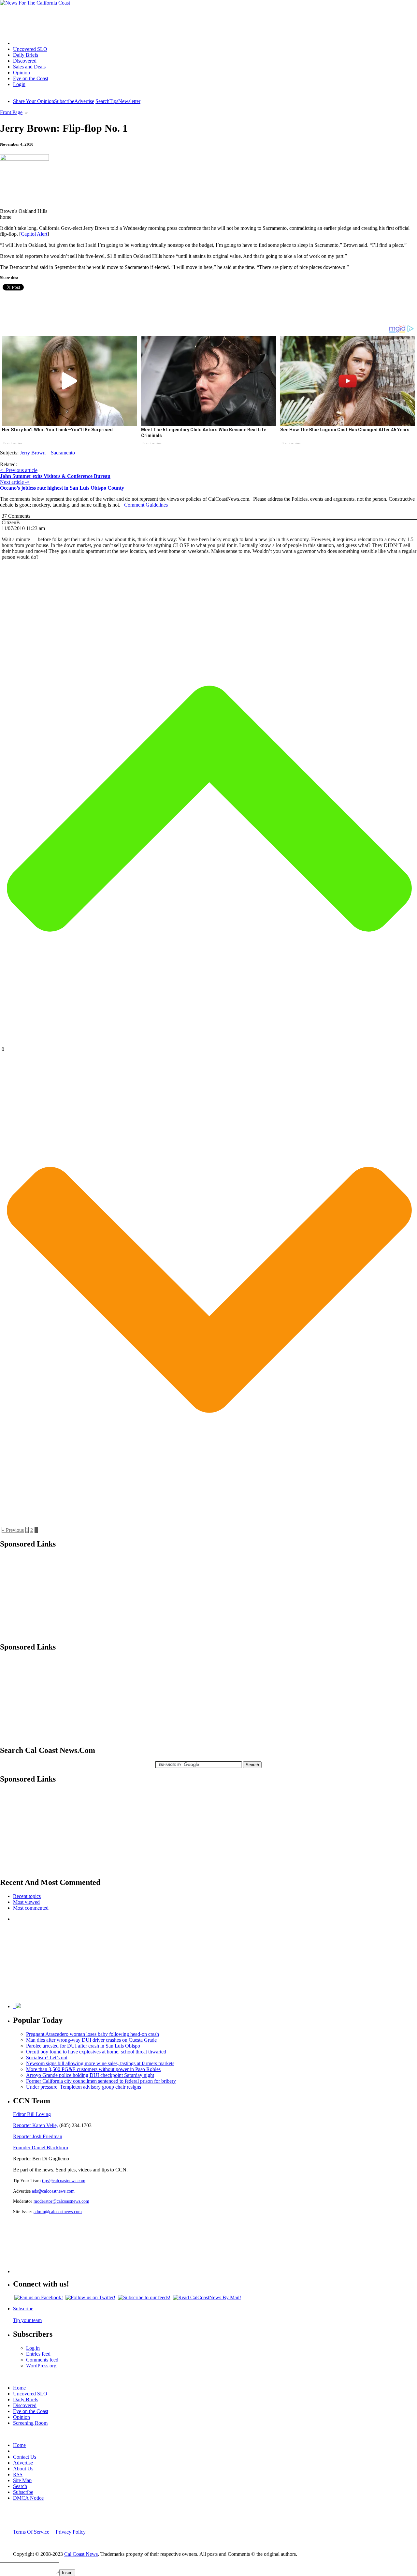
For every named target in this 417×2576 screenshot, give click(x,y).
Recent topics (27, 1896)
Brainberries (13, 443)
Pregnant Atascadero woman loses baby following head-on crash (93, 2034)
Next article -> (15, 482)
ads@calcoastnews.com (53, 2191)
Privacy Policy (71, 2532)
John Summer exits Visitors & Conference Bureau (55, 476)
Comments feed (42, 2360)
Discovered (25, 61)
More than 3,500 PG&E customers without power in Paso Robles (93, 2069)
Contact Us (25, 2457)
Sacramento (63, 453)
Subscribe (64, 101)
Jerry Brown (33, 453)
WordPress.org (41, 2366)
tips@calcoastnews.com (64, 2181)
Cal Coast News (81, 2554)
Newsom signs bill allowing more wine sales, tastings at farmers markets (100, 2063)
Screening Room (30, 2423)
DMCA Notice (28, 2498)
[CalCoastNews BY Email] (207, 2297)
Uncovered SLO (30, 49)
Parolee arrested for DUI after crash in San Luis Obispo (83, 2046)
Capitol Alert (34, 234)
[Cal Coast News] (35, 3)
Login (19, 84)
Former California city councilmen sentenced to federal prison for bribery (101, 2081)
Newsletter (129, 101)
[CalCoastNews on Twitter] (90, 2297)
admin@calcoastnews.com (58, 2212)
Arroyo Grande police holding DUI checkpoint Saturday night (90, 2075)
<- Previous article (19, 470)
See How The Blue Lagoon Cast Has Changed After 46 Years (345, 430)
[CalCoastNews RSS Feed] (144, 2297)
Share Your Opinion (34, 101)
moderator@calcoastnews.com (61, 2201)
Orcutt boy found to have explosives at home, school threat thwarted (96, 2052)
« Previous (13, 1530)
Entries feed (38, 2354)
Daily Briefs (26, 55)
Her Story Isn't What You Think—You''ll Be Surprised (57, 430)
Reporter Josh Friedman (38, 2136)
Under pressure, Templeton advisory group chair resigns (84, 2087)
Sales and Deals (29, 67)
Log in (33, 2348)
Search (102, 101)
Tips (114, 101)
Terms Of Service (31, 2532)
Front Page (11, 112)
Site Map (22, 2480)
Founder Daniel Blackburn (41, 2147)
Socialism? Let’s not (47, 2058)
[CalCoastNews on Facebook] (39, 2297)
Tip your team (27, 2320)
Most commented (31, 1908)
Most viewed (26, 1902)
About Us (23, 2469)
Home (19, 43)
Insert (67, 2573)
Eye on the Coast (31, 78)
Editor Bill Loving (32, 2114)
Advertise (84, 101)
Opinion (22, 73)
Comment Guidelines (146, 505)
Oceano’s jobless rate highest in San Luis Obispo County (62, 488)
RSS (18, 2474)
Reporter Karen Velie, (36, 2125)
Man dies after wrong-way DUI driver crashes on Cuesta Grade (91, 2040)
